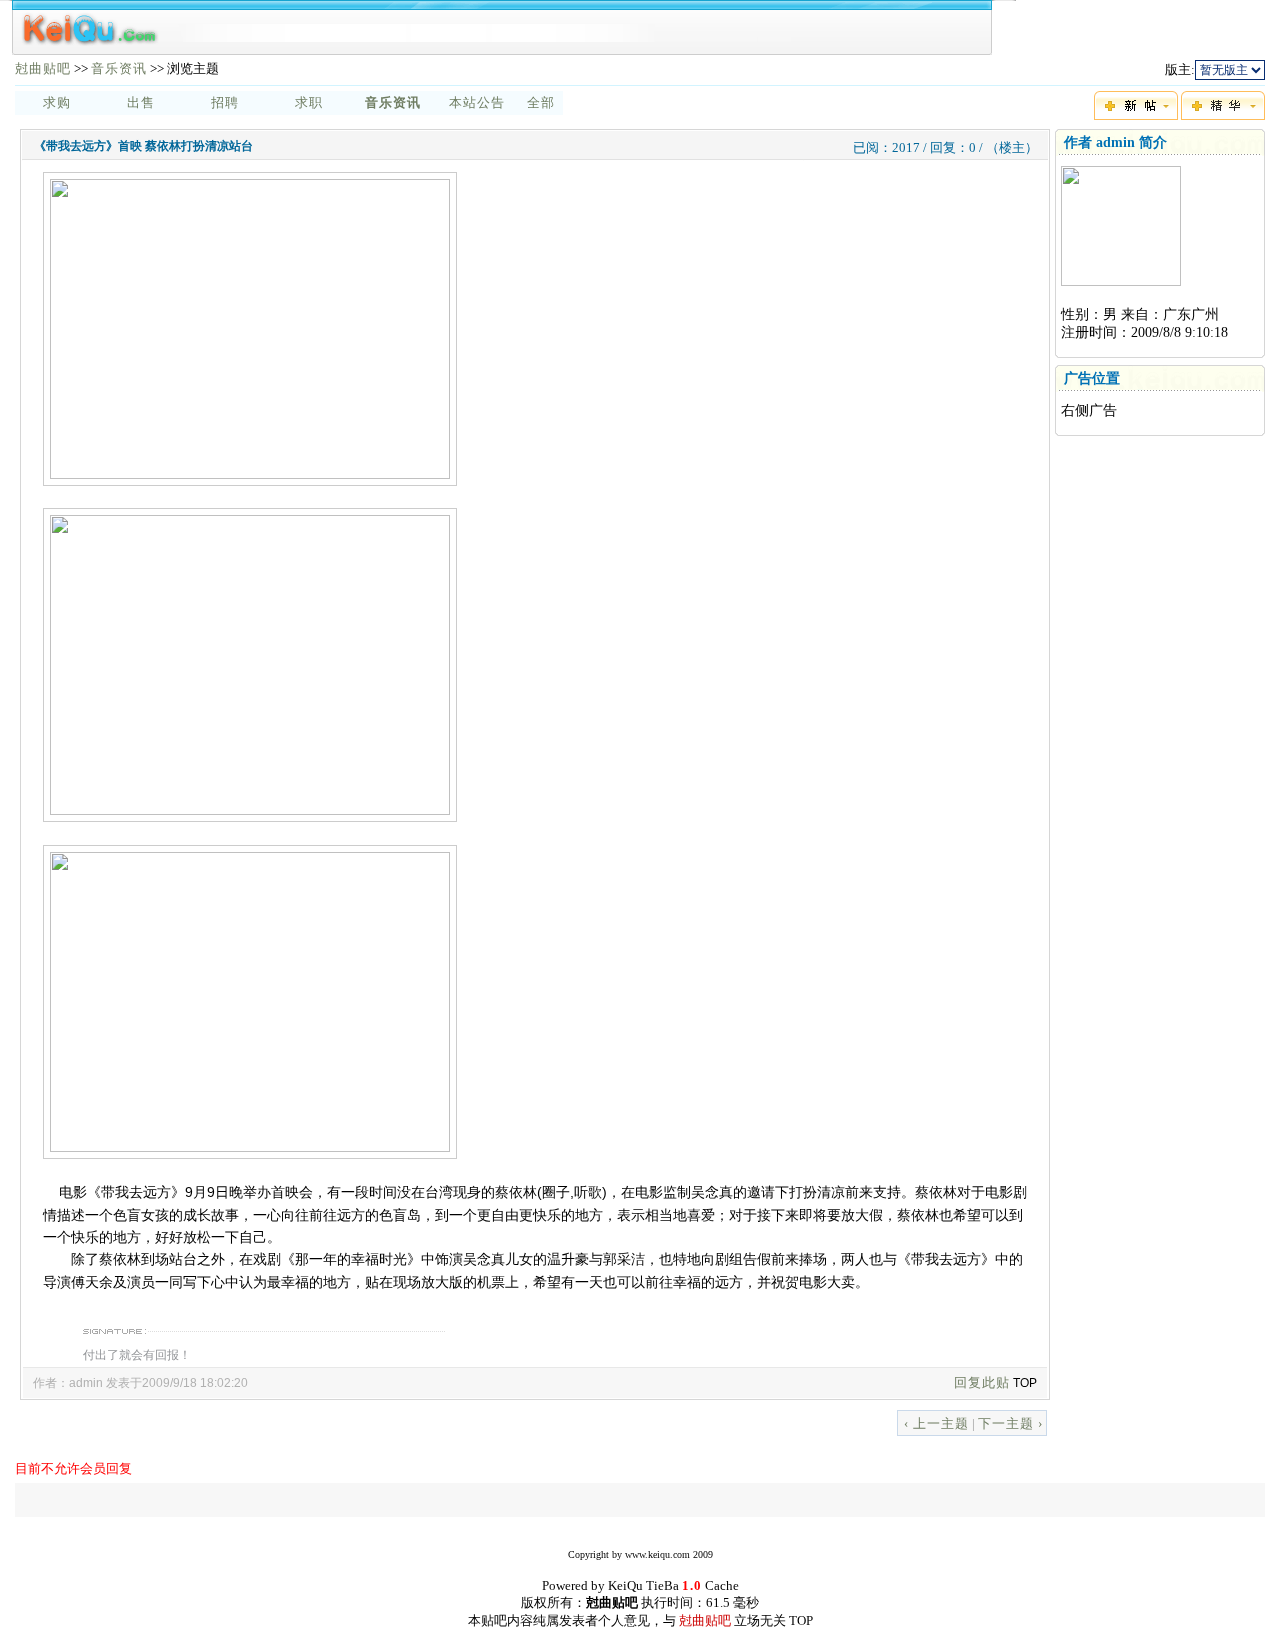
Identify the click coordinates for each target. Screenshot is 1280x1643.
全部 (541, 102)
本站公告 (477, 102)
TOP (1025, 1383)
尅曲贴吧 (43, 68)
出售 (141, 102)
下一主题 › (1010, 1423)
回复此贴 (982, 1382)
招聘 (225, 102)
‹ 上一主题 (936, 1423)
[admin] (1121, 281)
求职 (309, 102)
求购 (57, 102)
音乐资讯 (119, 68)
